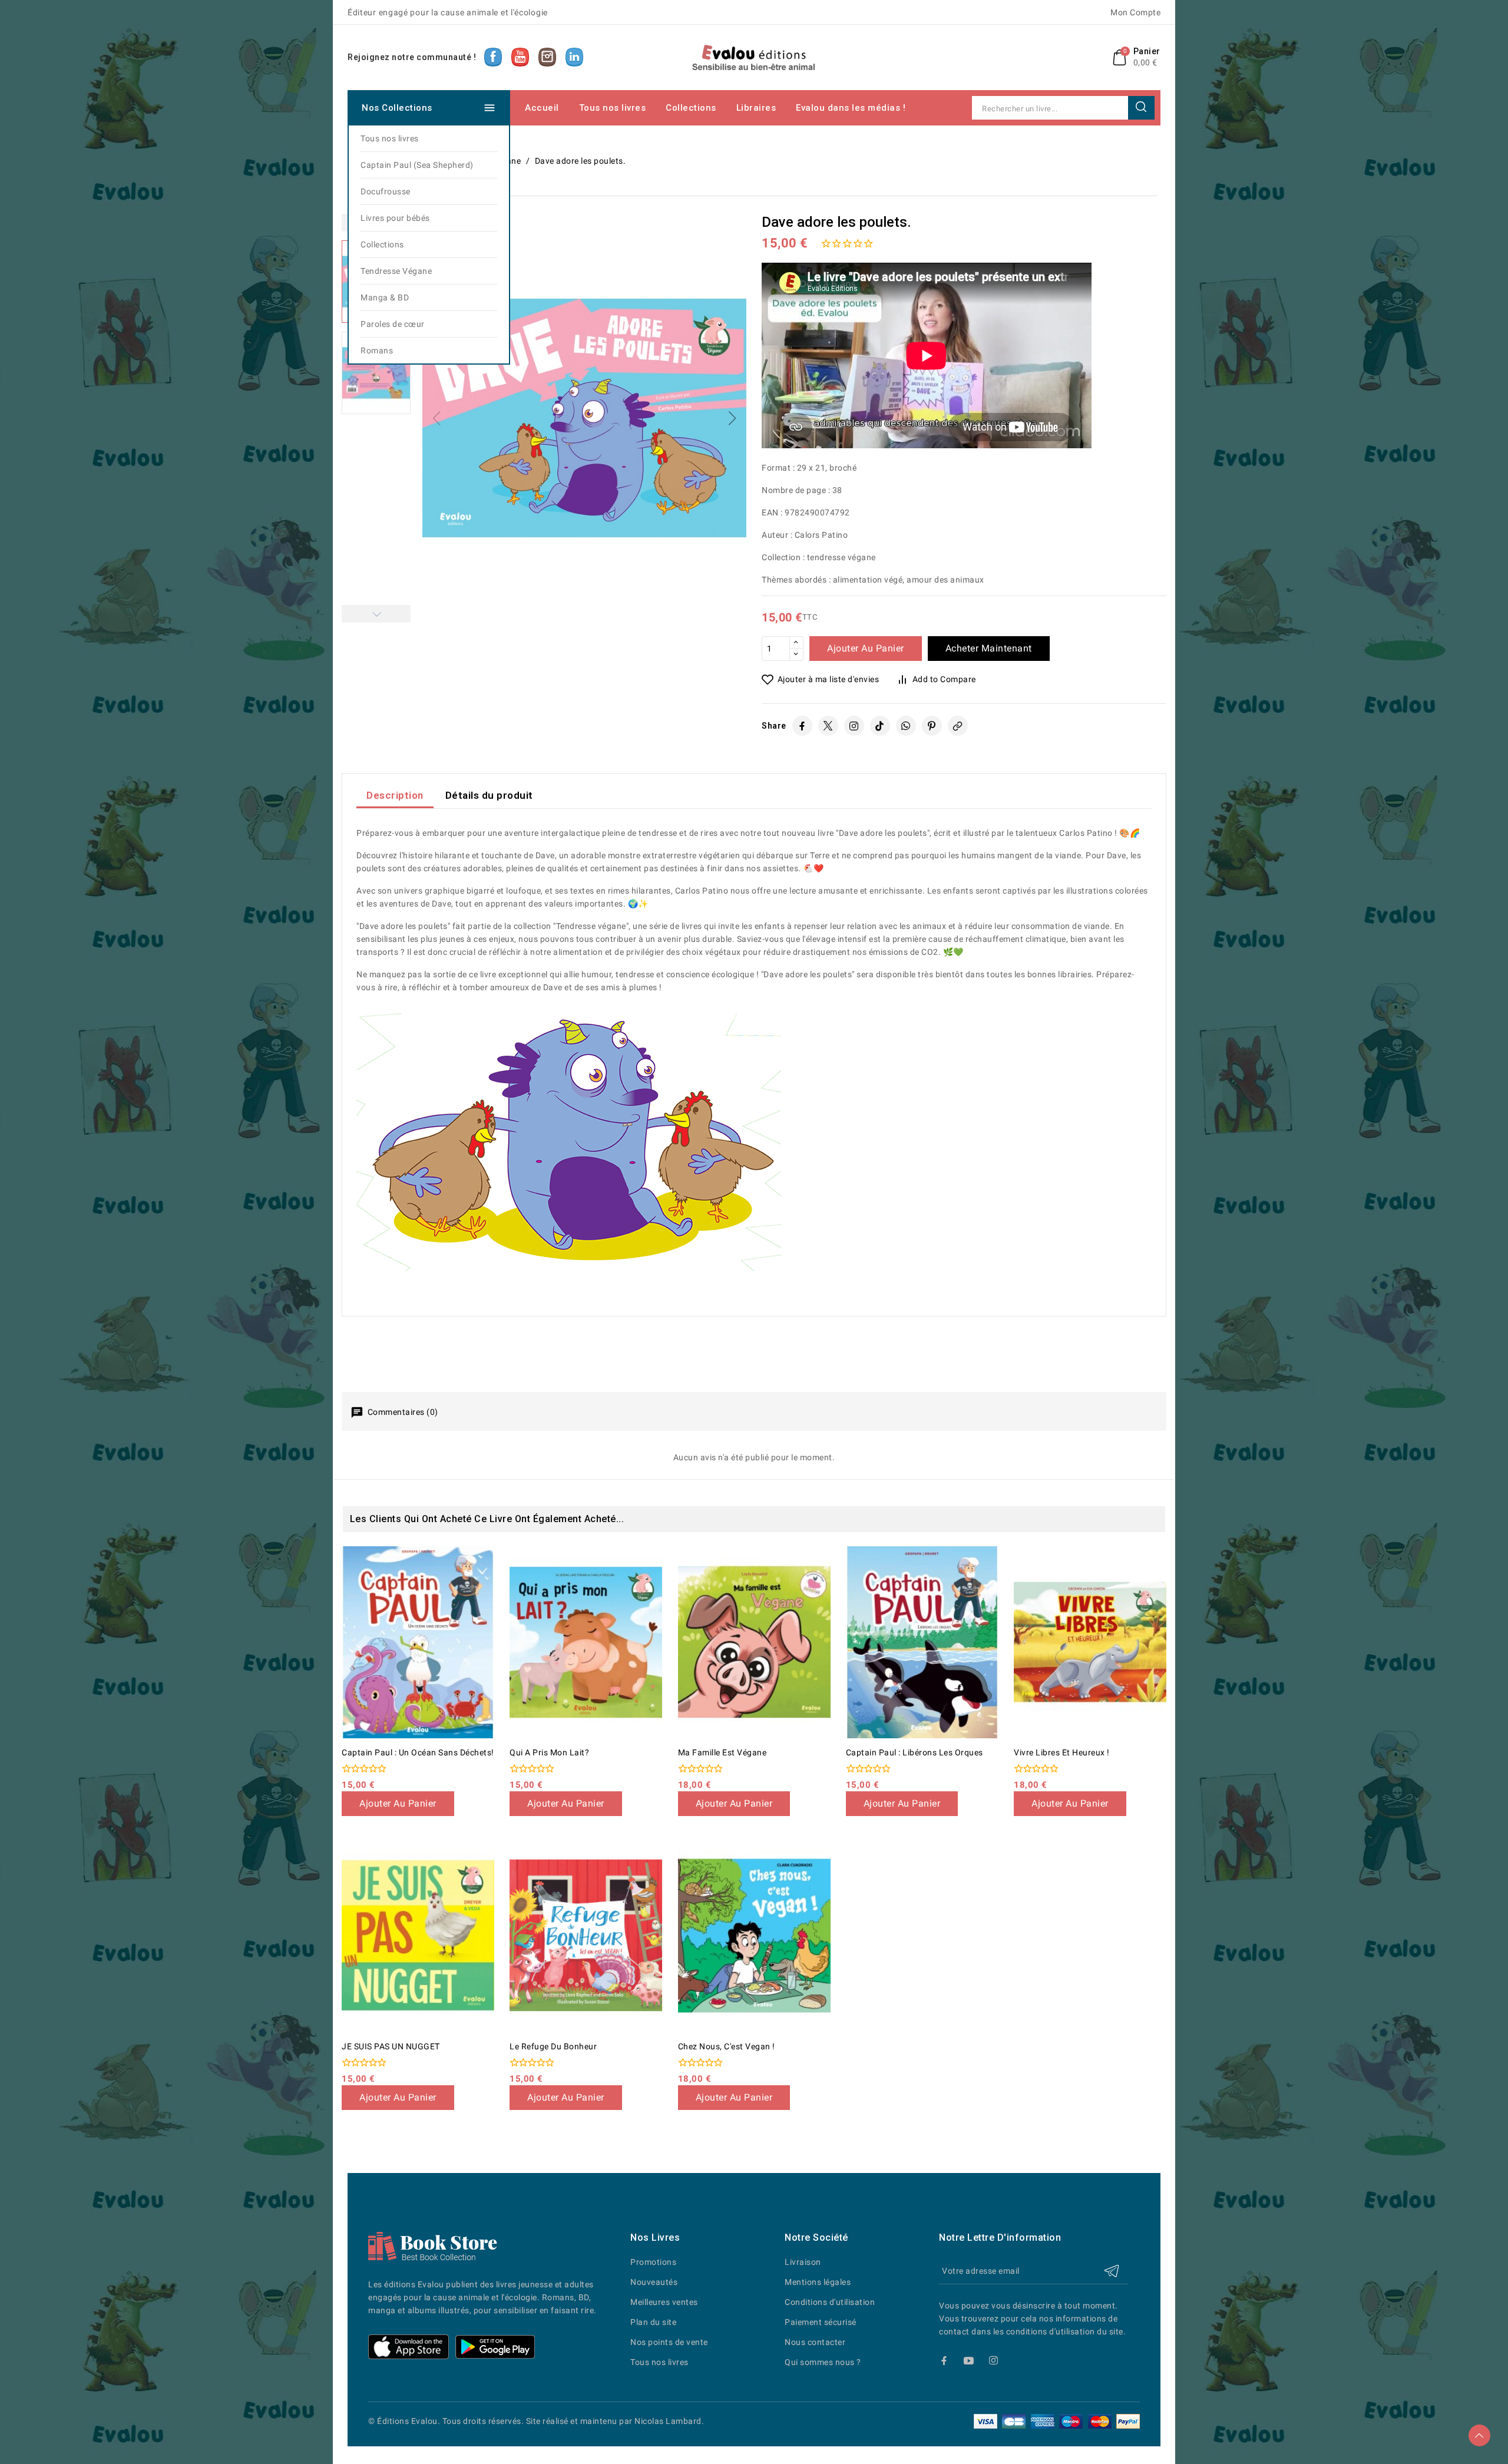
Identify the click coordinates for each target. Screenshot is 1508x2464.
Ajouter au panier (866, 648)
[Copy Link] (958, 726)
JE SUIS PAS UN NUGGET (391, 2046)
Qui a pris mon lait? (549, 1752)
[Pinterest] (932, 726)
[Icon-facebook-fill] (944, 2361)
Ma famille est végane (722, 1752)
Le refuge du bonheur (553, 2046)
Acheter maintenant (989, 648)
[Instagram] (854, 726)
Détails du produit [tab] (489, 795)
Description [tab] (395, 795)
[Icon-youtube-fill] (969, 2361)
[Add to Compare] (490, 1584)
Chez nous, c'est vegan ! (727, 2046)
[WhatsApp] (906, 726)
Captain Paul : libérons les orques (915, 1752)
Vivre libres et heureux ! (1062, 1752)
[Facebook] (802, 726)
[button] (732, 418)
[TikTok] (880, 726)
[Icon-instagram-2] (993, 2361)
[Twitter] (828, 726)
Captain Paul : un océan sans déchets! (418, 1752)
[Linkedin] (1018, 2361)
